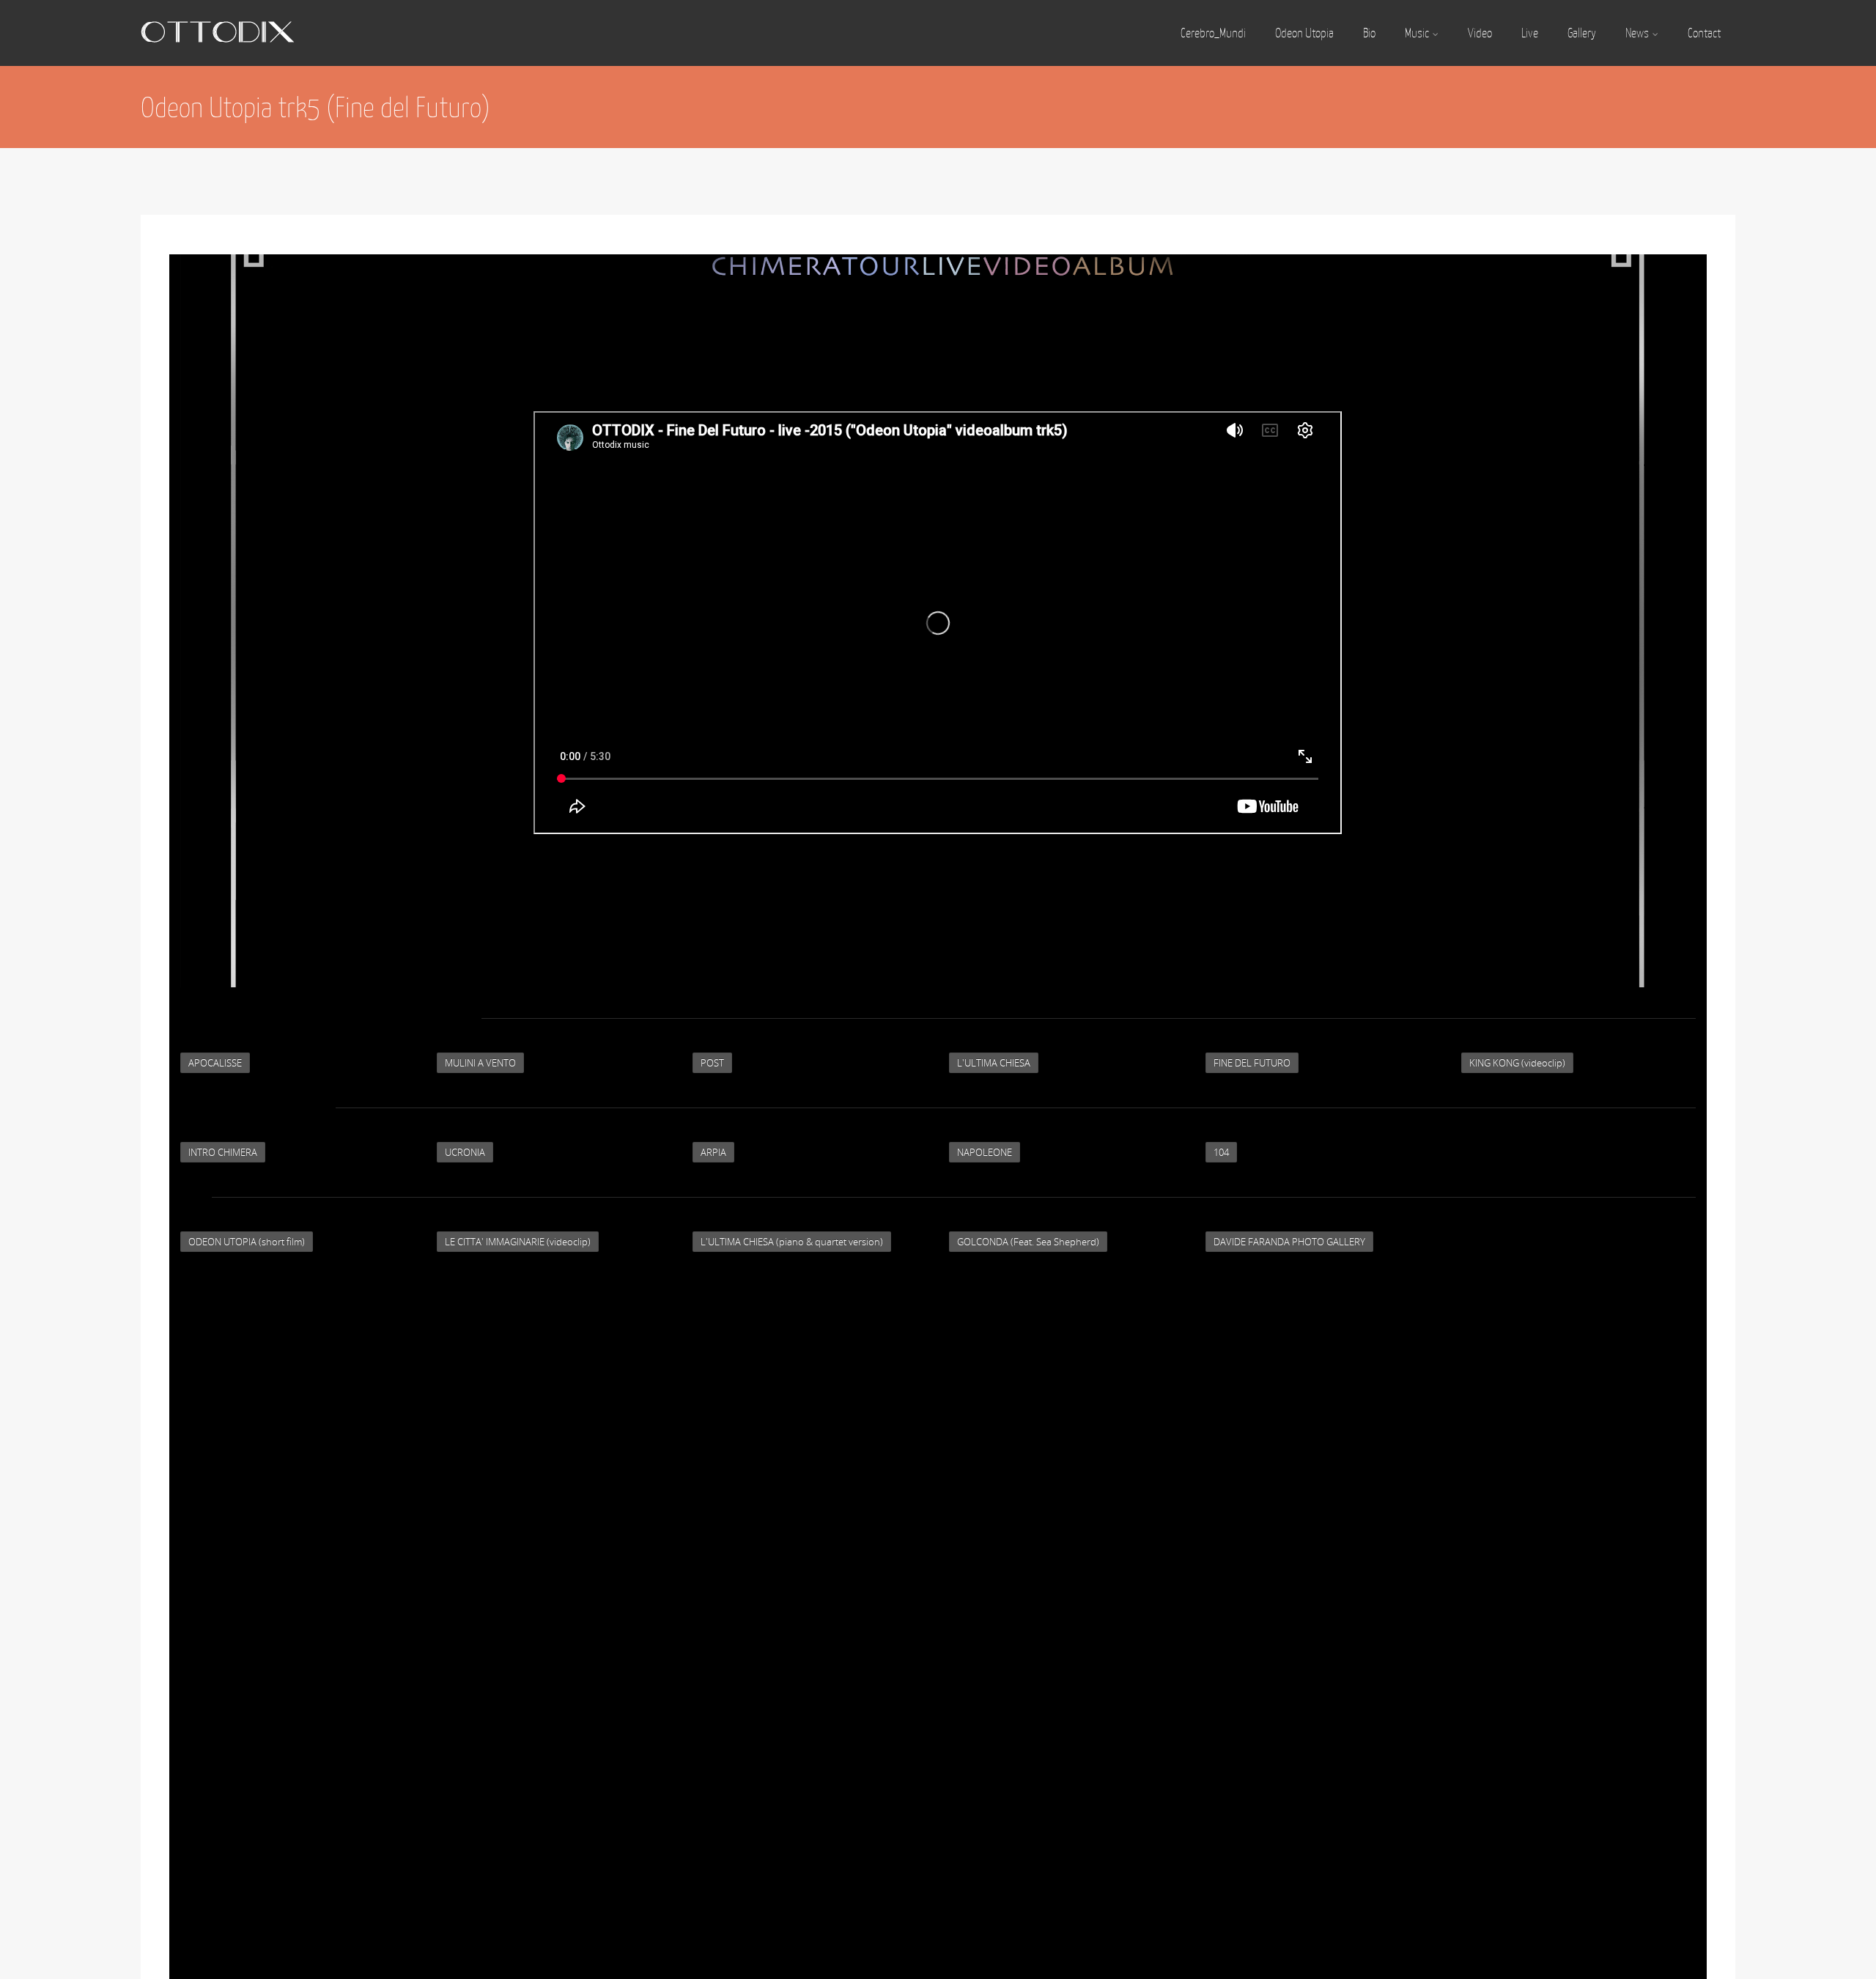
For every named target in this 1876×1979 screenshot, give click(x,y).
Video (1480, 33)
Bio (1369, 33)
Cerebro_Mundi (1213, 33)
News (1637, 33)
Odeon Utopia (1304, 33)
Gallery (1582, 33)
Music (1417, 33)
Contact (1704, 33)
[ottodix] (218, 59)
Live (1530, 33)
